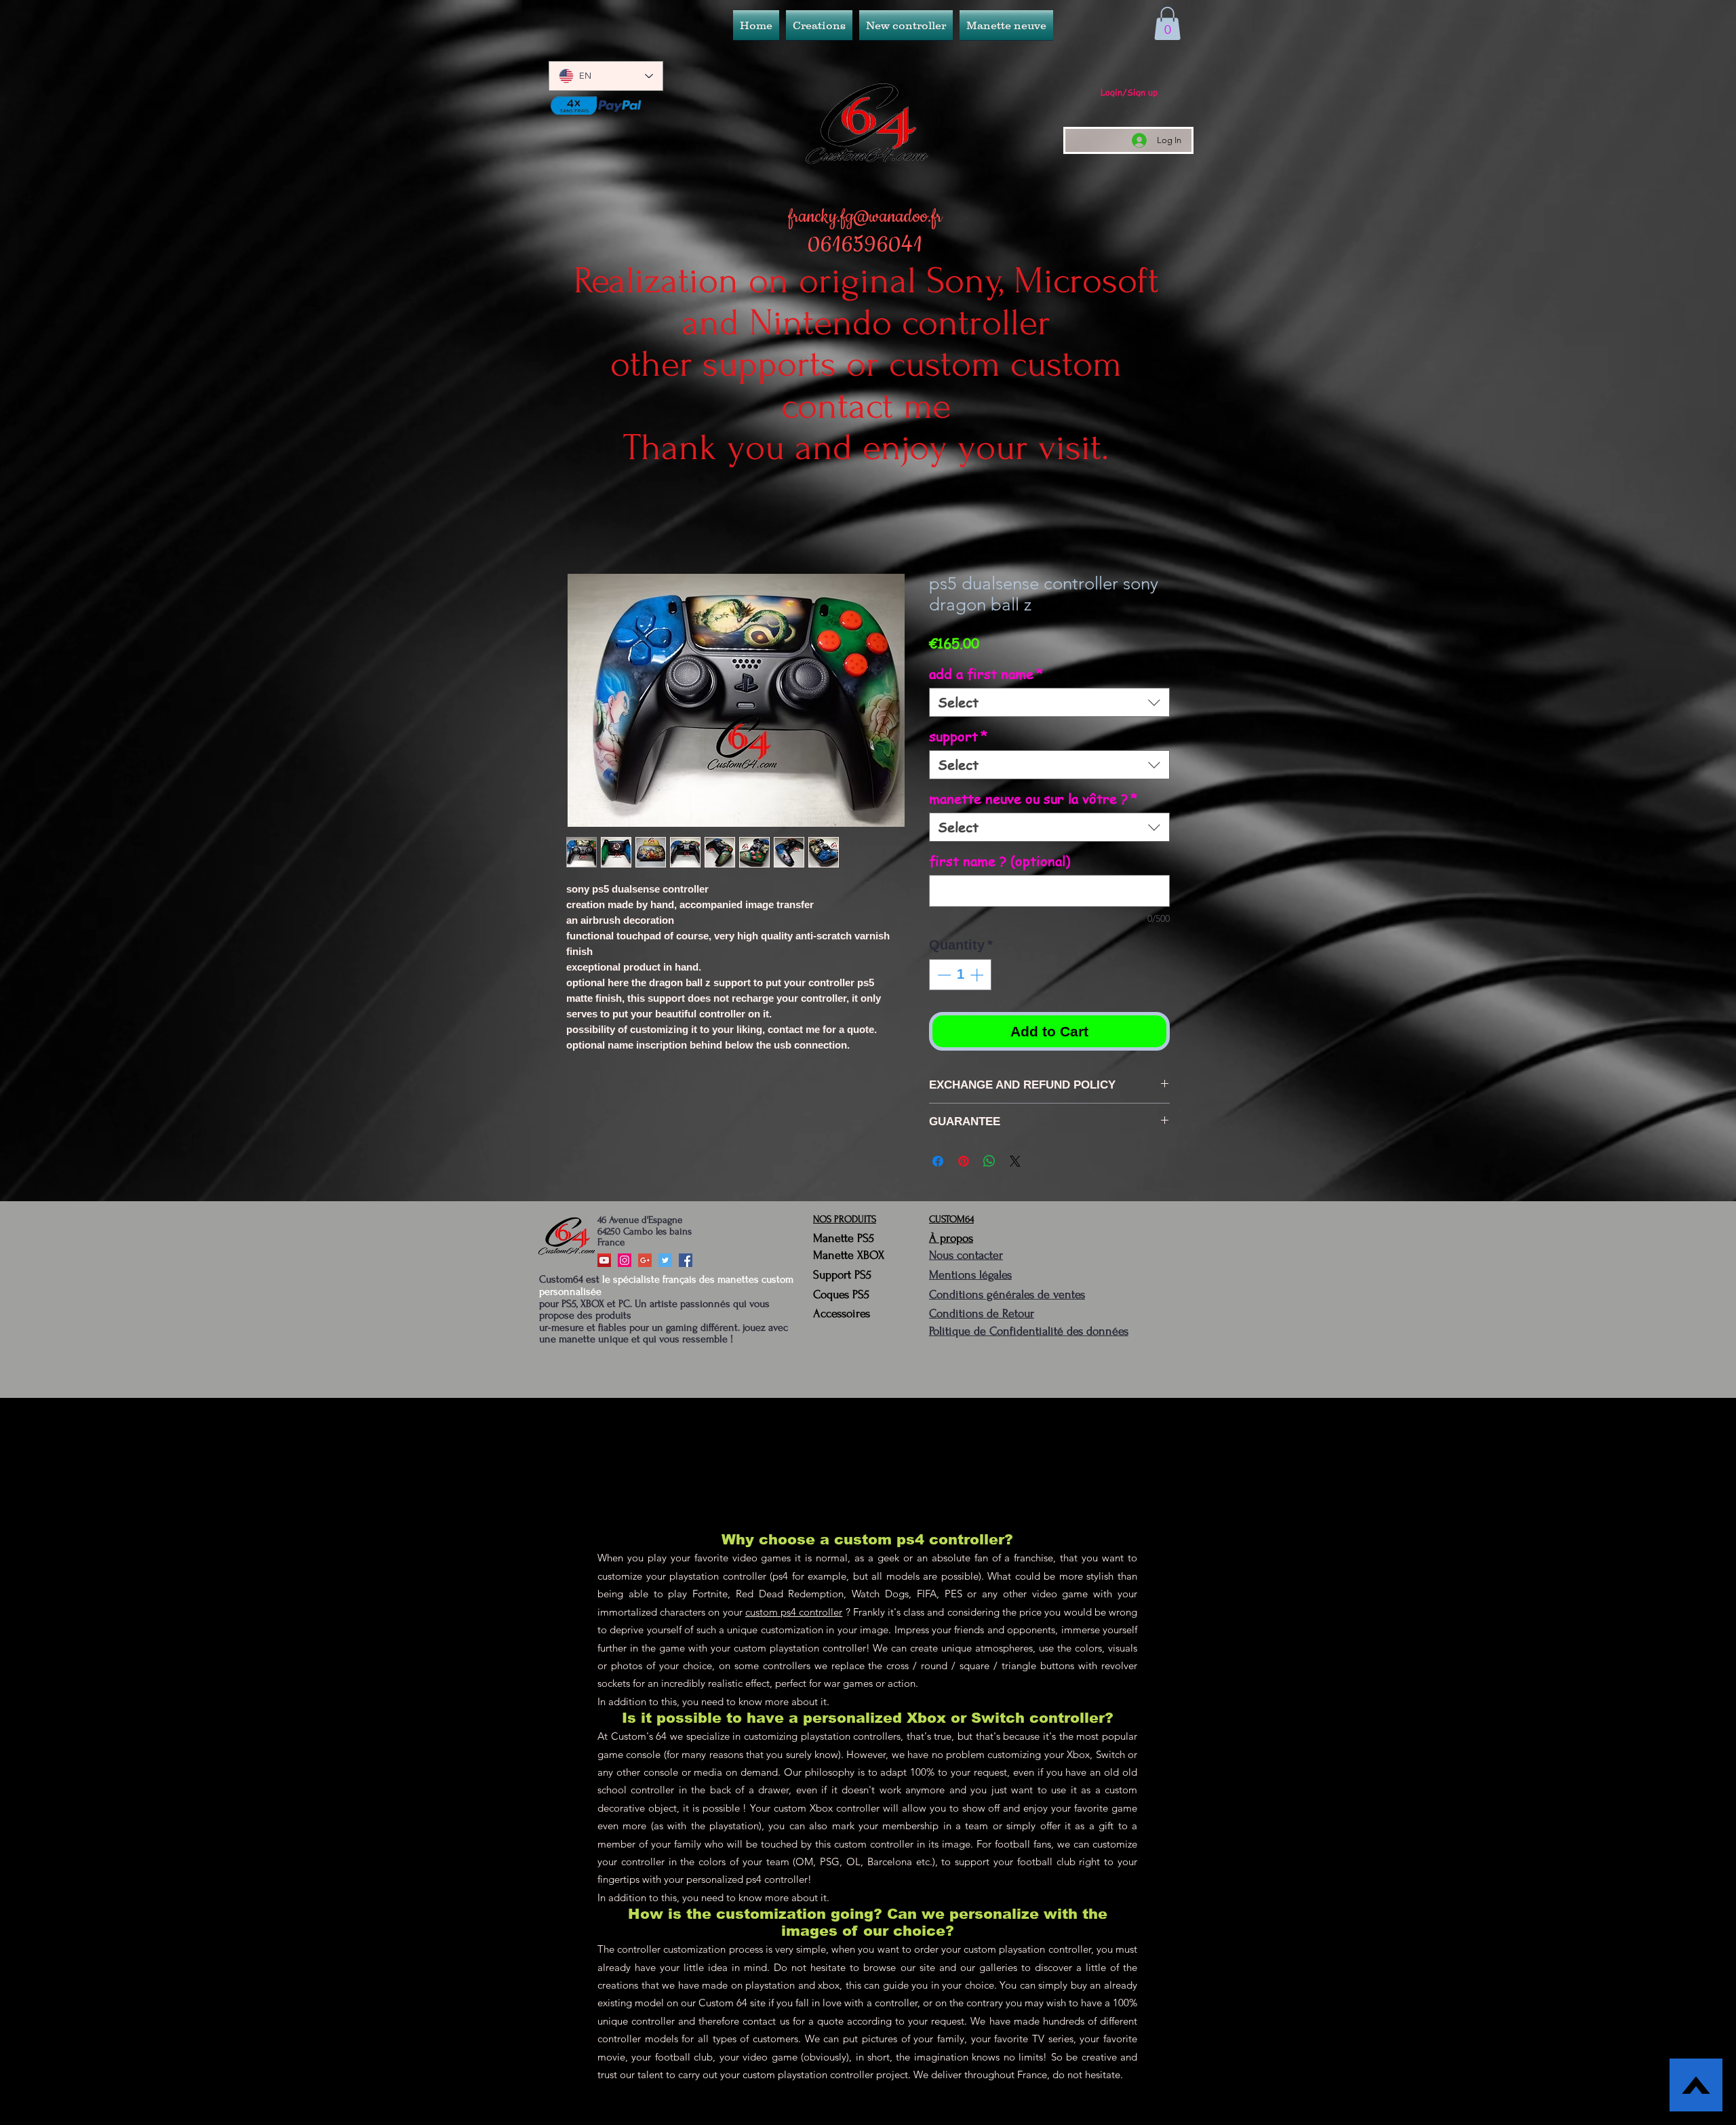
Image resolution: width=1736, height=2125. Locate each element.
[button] (906, 25)
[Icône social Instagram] (625, 1263)
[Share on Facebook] (938, 1164)
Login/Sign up (1129, 92)
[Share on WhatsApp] (989, 1164)
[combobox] (1049, 705)
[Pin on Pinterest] (964, 1164)
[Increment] (978, 977)
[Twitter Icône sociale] (665, 1263)
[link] (1167, 23)
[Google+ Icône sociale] (645, 1263)
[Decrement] (943, 977)
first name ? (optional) (1000, 864)
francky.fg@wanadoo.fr (865, 217)
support (959, 739)
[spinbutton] (960, 977)
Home (581, 527)
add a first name (986, 677)
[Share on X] (1015, 1164)
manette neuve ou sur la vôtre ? (1033, 801)
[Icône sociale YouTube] (604, 1263)
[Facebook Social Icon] (686, 1263)
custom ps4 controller (794, 1615)
